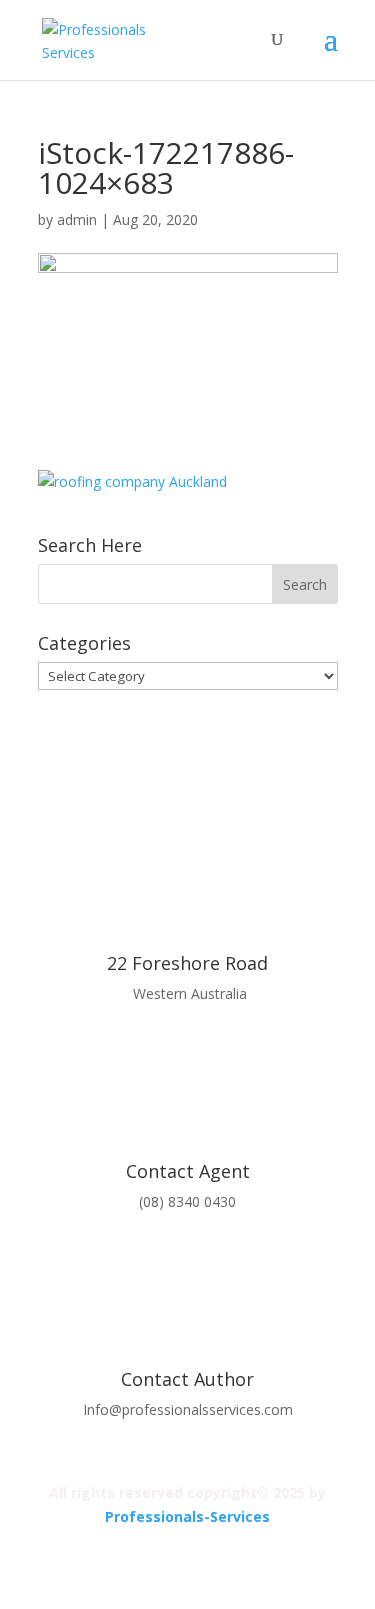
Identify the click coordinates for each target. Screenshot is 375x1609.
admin (77, 219)
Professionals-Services (187, 1516)
